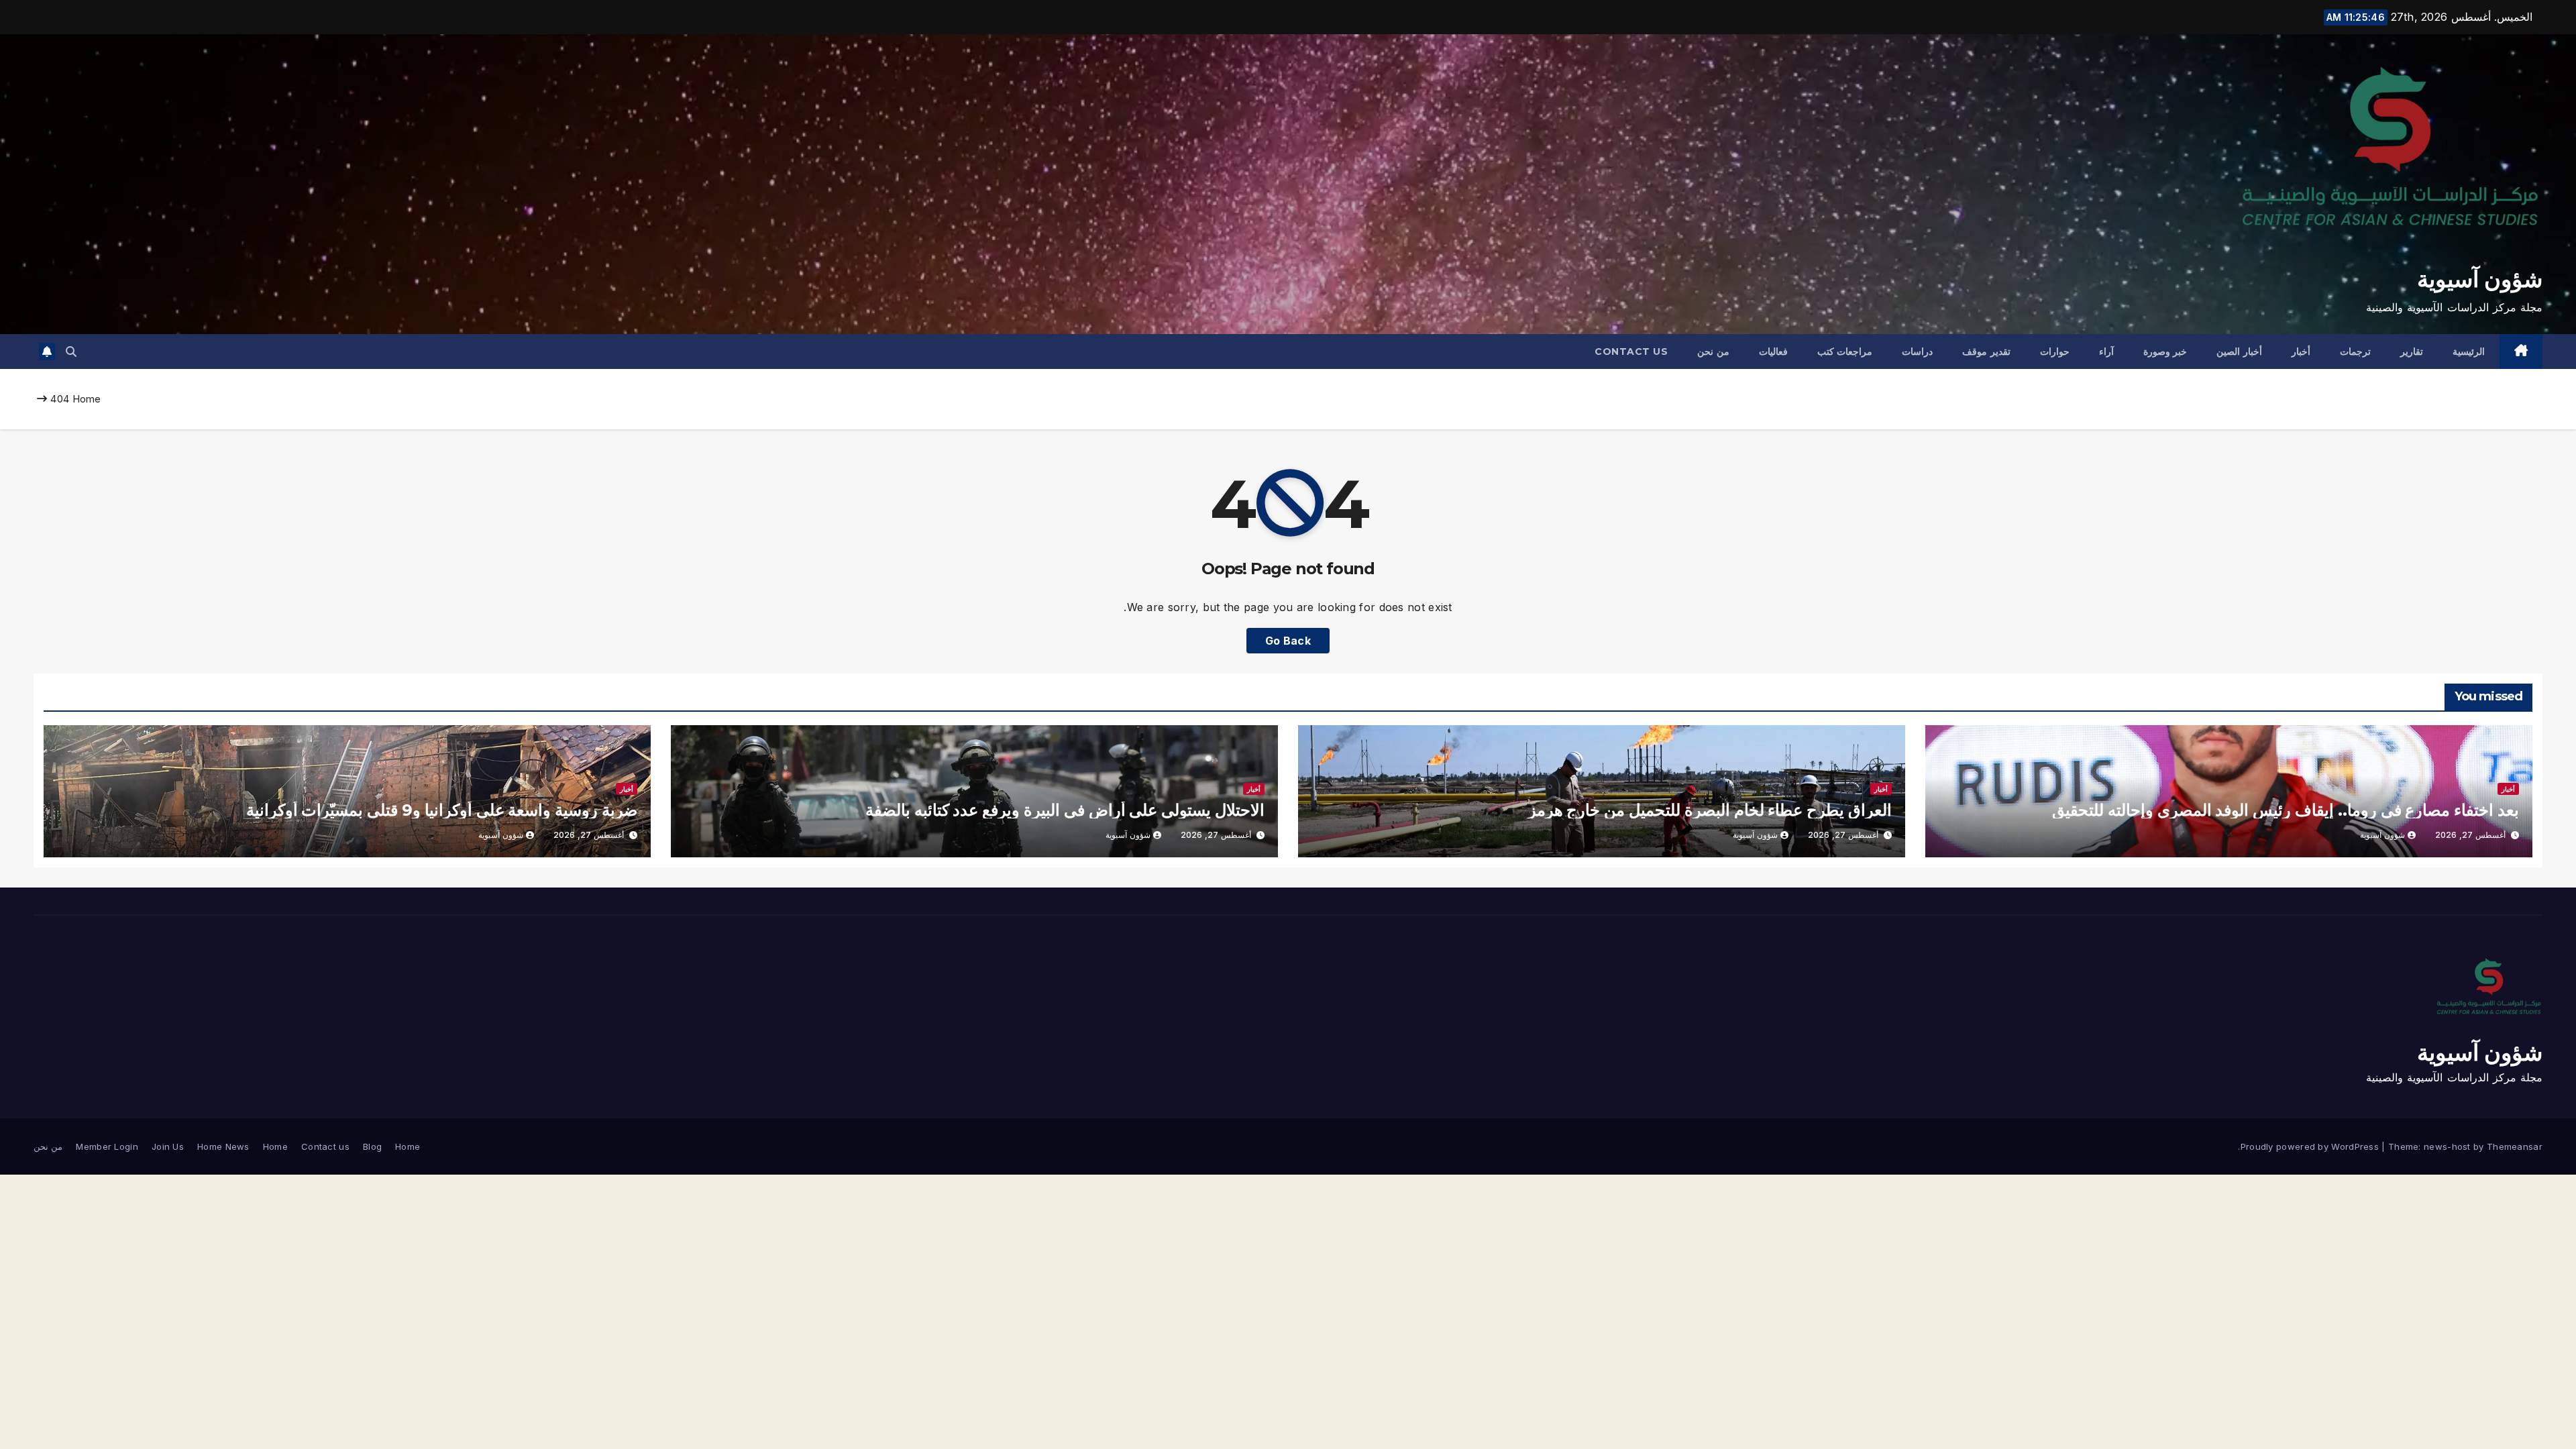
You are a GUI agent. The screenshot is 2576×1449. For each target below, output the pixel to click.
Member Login (107, 1146)
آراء (2106, 352)
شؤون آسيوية (2480, 279)
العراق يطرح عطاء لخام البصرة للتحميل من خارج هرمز (1710, 810)
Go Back (1288, 641)
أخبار (2301, 352)
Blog (372, 1146)
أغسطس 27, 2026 (2470, 835)
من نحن (1713, 352)
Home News (223, 1146)
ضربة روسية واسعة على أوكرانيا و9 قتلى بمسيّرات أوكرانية (442, 810)
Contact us (1631, 352)
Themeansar (2515, 1146)
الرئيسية (2469, 352)
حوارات (2055, 352)
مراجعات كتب (1845, 352)
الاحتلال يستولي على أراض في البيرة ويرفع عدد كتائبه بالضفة (1065, 810)
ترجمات (2355, 352)
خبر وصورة (2165, 352)
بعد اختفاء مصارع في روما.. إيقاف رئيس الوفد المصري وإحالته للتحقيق (2286, 810)
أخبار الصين (2239, 352)
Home (87, 399)
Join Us (168, 1146)
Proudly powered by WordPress (2311, 1146)
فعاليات (1773, 352)
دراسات (1917, 352)
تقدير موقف (1986, 352)
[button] (71, 352)
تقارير (2412, 352)
